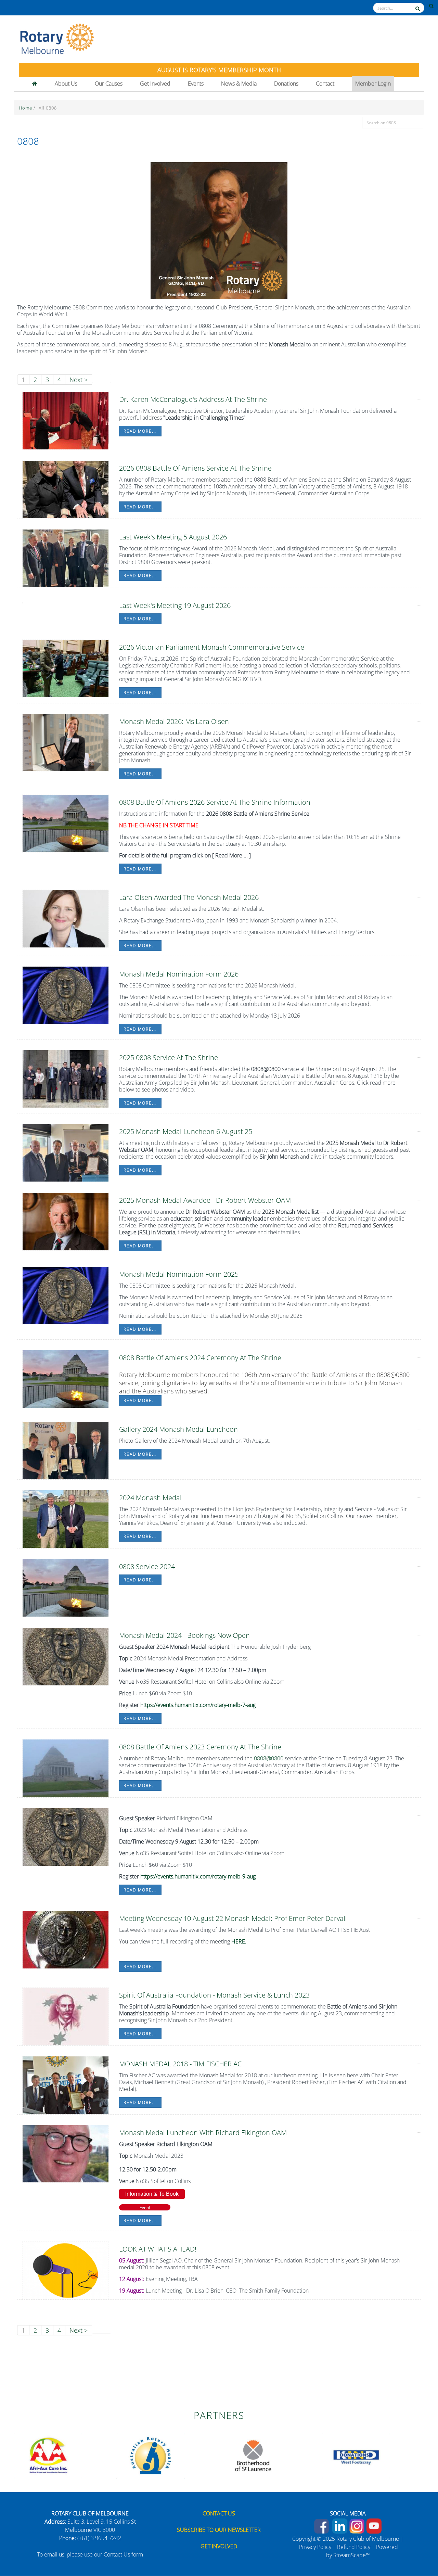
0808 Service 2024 (147, 1566)
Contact (325, 84)
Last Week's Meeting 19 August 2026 (175, 605)
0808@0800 (269, 1758)
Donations (286, 84)
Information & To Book (152, 2194)
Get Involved (155, 84)
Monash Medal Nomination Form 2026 (179, 974)
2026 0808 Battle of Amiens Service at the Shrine (195, 468)
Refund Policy (354, 2547)
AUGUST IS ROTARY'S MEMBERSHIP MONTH (219, 70)
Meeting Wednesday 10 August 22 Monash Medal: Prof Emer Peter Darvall (233, 1918)
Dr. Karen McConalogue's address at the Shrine (193, 399)
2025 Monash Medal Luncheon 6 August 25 (186, 1131)
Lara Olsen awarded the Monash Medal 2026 (189, 897)
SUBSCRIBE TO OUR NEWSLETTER (219, 2530)
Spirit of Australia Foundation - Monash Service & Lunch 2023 (214, 1995)
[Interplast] (151, 2455)
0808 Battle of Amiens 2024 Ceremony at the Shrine (200, 1358)
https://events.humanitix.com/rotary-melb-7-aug (198, 1705)
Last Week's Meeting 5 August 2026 (173, 537)
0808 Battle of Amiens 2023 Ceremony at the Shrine (200, 1747)
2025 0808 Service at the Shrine (169, 1057)
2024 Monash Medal (150, 1498)
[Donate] (418, 2547)
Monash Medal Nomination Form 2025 (179, 1274)
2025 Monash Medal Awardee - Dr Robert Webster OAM (205, 1200)
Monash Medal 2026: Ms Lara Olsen (174, 721)
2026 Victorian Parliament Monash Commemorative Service (212, 647)
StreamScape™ (352, 2555)
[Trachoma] (48, 2455)
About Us (66, 84)
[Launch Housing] (253, 2455)
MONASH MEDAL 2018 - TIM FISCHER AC (180, 2064)
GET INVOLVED (219, 2546)
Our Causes (109, 84)
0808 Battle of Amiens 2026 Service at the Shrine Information (215, 802)
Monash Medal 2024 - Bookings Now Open (184, 1635)
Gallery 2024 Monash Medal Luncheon (178, 1429)
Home (26, 108)
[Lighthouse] (356, 2455)
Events (196, 84)
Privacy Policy (315, 2547)
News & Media (239, 84)
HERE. (239, 1941)
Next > (79, 380)
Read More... (140, 431)
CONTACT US (219, 2513)
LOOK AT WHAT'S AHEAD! (158, 2249)
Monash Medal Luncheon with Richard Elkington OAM (203, 2133)
